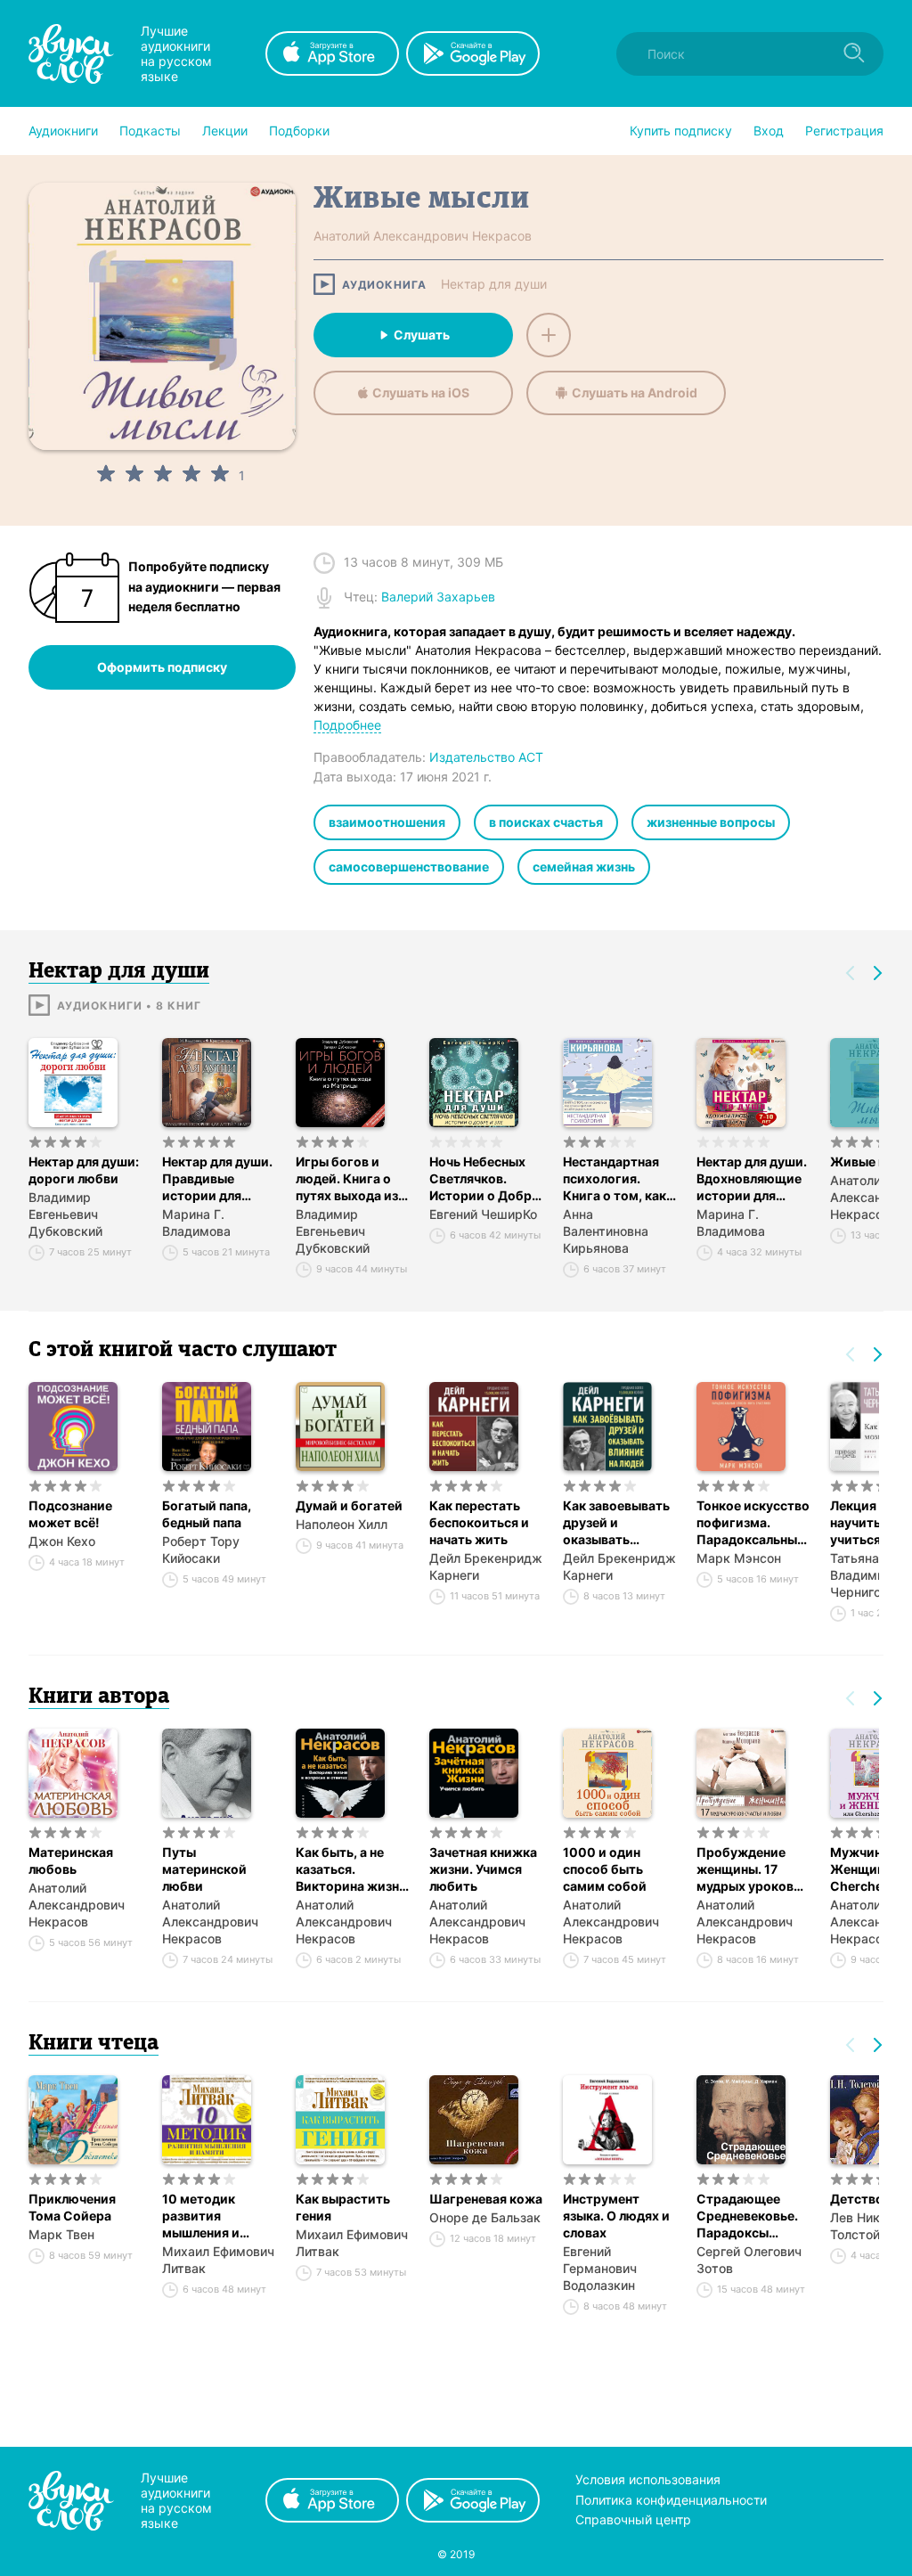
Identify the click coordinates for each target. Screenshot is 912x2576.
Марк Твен (61, 2234)
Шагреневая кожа (486, 2199)
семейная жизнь (584, 867)
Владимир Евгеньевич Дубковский (65, 1214)
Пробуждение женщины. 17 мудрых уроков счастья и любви (749, 1869)
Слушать (422, 335)
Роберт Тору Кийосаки (201, 1550)
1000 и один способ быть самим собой (605, 1869)
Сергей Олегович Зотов (749, 2260)
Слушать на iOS (421, 393)
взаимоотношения (387, 822)
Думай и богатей (349, 1505)
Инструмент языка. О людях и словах (616, 2216)
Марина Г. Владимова (196, 1223)
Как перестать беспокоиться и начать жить (479, 1522)
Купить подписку (681, 131)
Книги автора (99, 1697)
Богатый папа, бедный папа (207, 1514)
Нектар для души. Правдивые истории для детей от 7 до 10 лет (217, 1179)
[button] (63, 131)
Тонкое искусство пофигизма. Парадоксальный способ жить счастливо (753, 1523)
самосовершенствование (409, 867)
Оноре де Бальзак (485, 2217)
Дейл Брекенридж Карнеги (486, 1566)
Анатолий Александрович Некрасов (77, 1905)
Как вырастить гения (343, 2207)
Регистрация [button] (844, 131)
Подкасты (150, 131)
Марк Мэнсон (739, 1558)
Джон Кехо (62, 1541)
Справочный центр (633, 2519)
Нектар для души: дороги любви (84, 1170)
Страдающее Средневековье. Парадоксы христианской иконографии (747, 2216)
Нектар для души (494, 284)
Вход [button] (769, 131)
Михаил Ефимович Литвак (218, 2260)
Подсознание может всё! (70, 1514)
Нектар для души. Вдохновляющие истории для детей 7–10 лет (752, 1179)
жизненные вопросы (711, 822)
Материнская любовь (71, 1860)
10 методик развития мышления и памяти (201, 2216)
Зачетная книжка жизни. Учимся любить (483, 1869)
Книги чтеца (94, 2044)
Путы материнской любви (204, 1869)
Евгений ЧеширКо (483, 1214)
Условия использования (648, 2479)
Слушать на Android (635, 393)
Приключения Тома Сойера (72, 2207)
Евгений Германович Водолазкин (600, 2268)
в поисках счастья (546, 822)
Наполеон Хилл (342, 1524)
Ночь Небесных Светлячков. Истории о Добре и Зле (484, 1179)
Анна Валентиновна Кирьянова (606, 1231)
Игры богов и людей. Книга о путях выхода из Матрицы (347, 1179)
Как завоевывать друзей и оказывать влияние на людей (619, 1523)
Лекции (225, 131)
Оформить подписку (162, 667)
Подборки (299, 131)
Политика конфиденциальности (671, 2500)
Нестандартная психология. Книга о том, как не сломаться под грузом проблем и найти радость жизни (620, 1179)
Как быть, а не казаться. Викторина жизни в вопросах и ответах (351, 1869)
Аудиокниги (63, 131)
